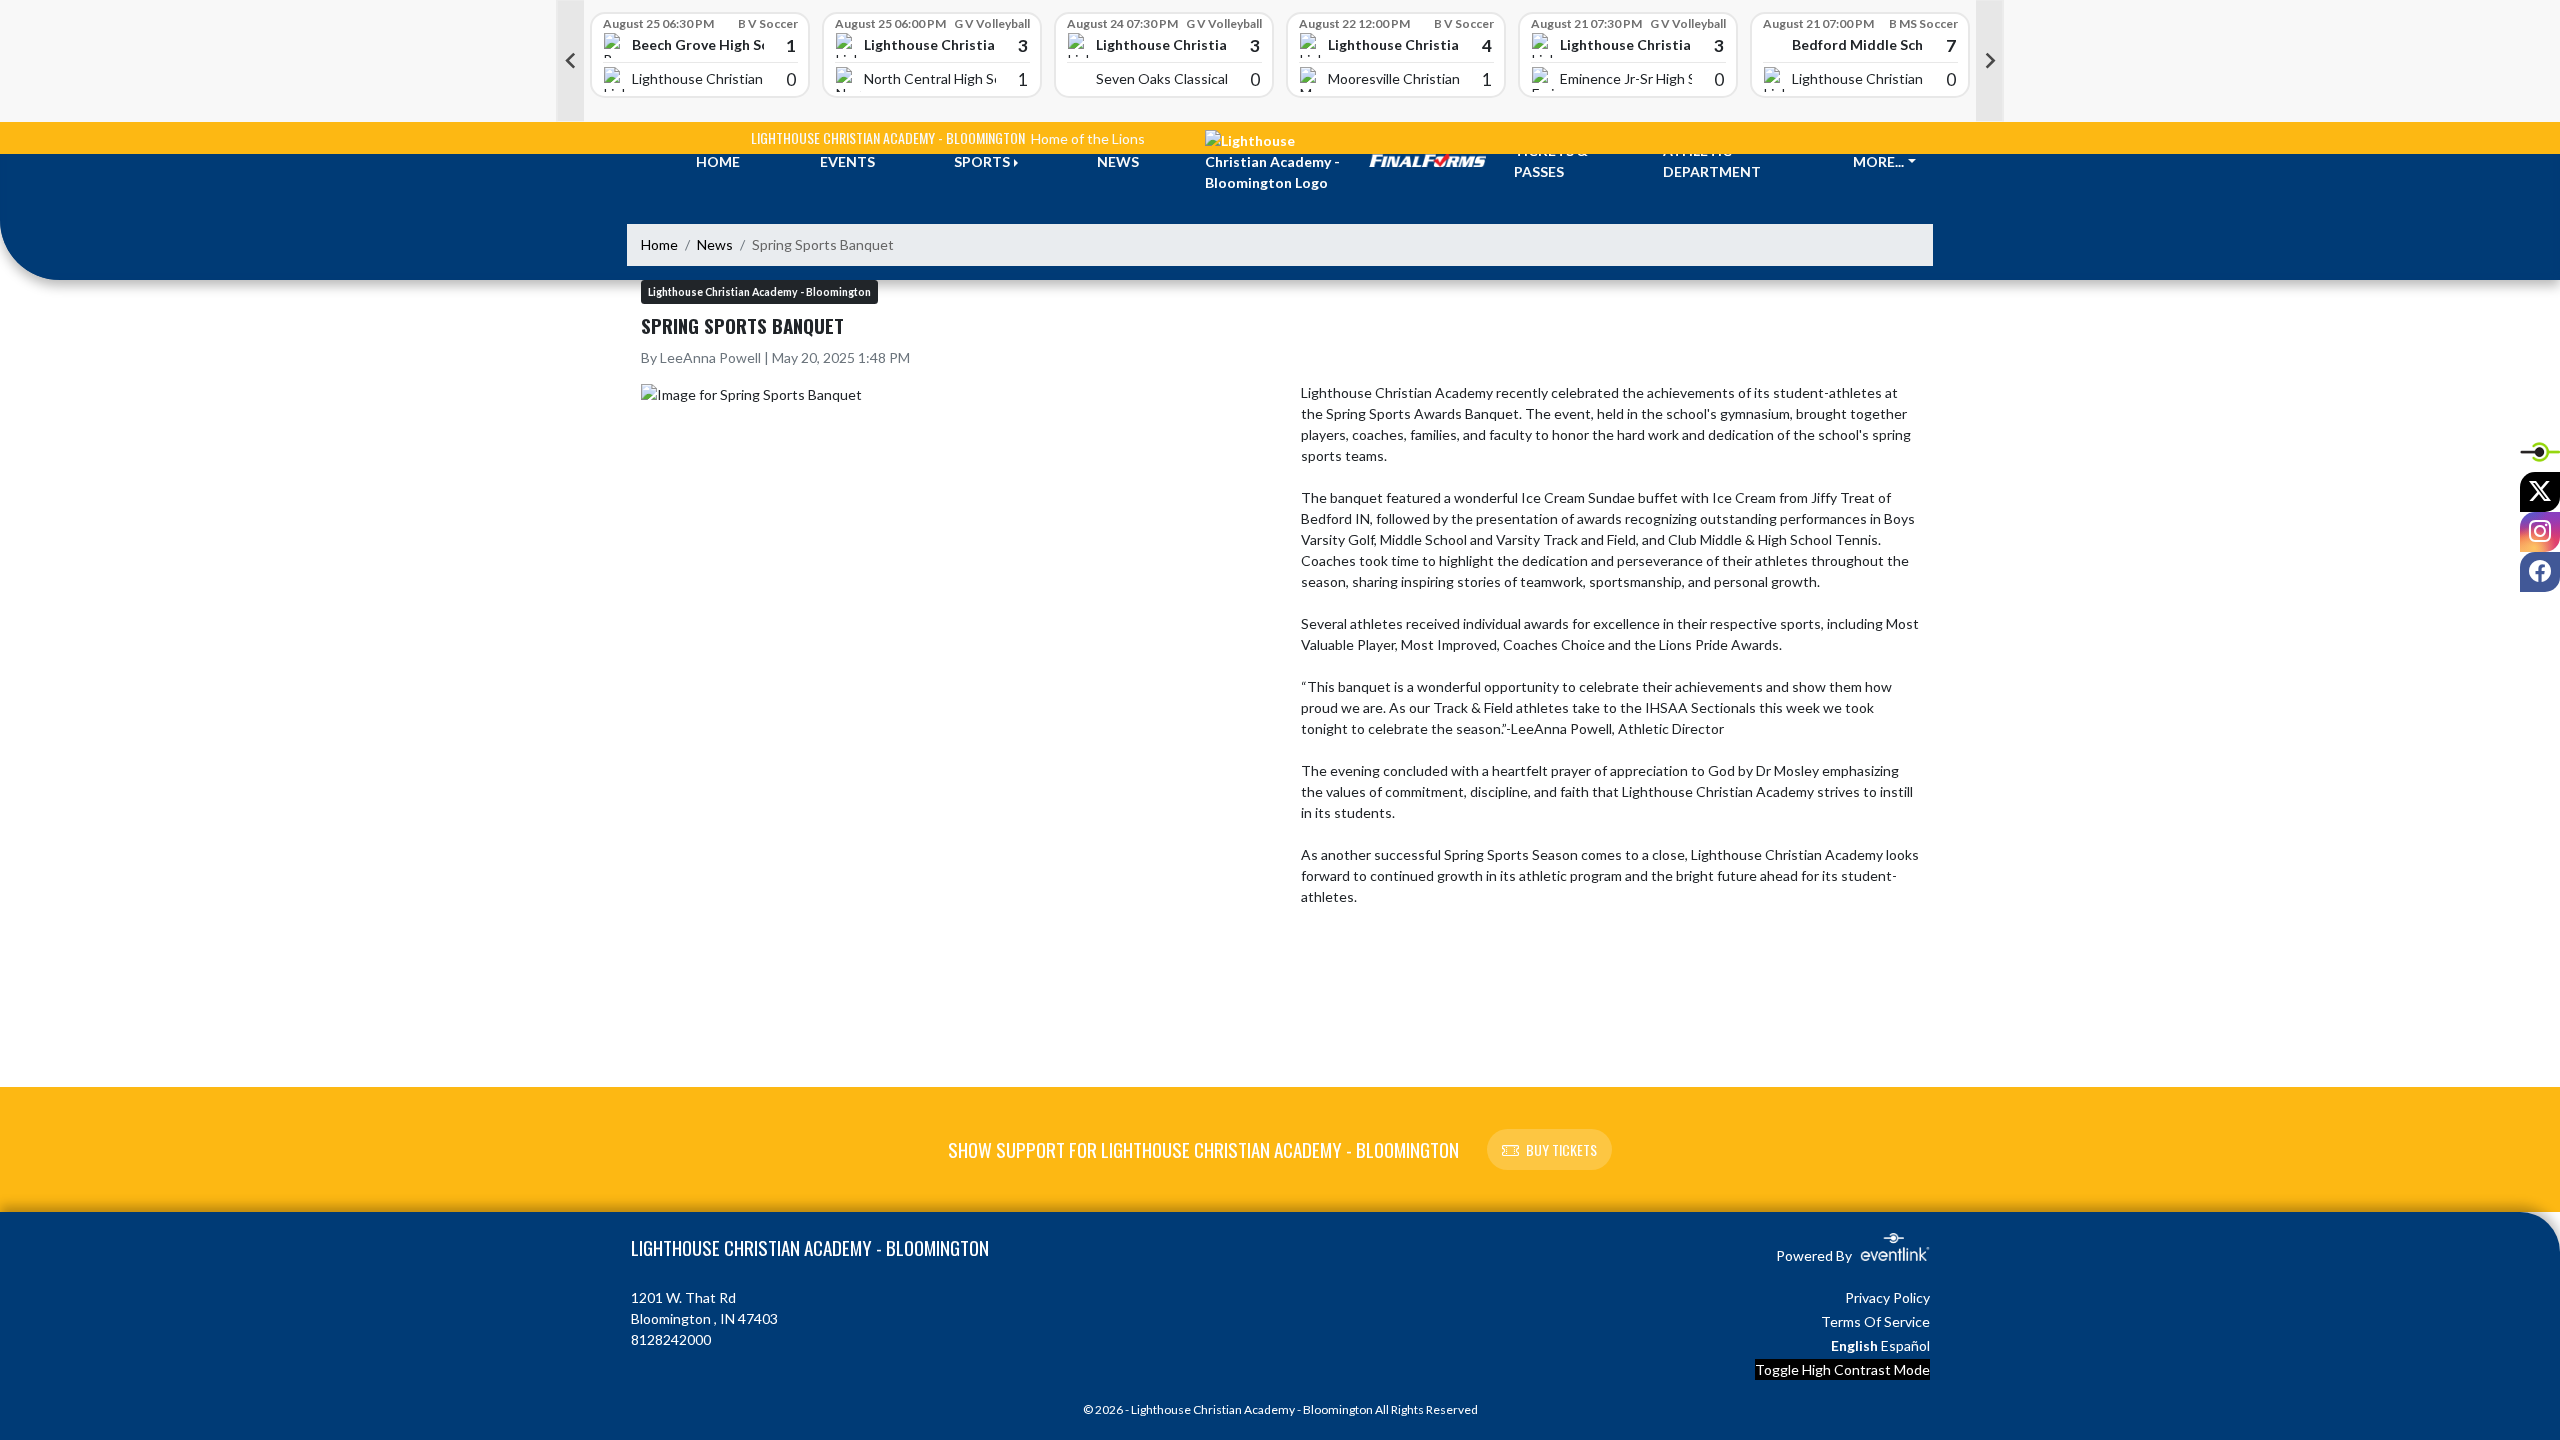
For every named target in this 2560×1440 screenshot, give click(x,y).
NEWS (1118, 161)
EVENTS (847, 161)
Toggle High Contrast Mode (1842, 1369)
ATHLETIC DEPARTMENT (1712, 161)
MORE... (1878, 161)
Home (659, 244)
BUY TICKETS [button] (1561, 1149)
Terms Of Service (1875, 1321)
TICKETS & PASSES (1551, 161)
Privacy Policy (1887, 1297)
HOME (718, 161)
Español (1905, 1345)
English (1854, 1345)
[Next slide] (1990, 61)
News (715, 244)
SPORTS (982, 161)
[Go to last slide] (570, 61)
